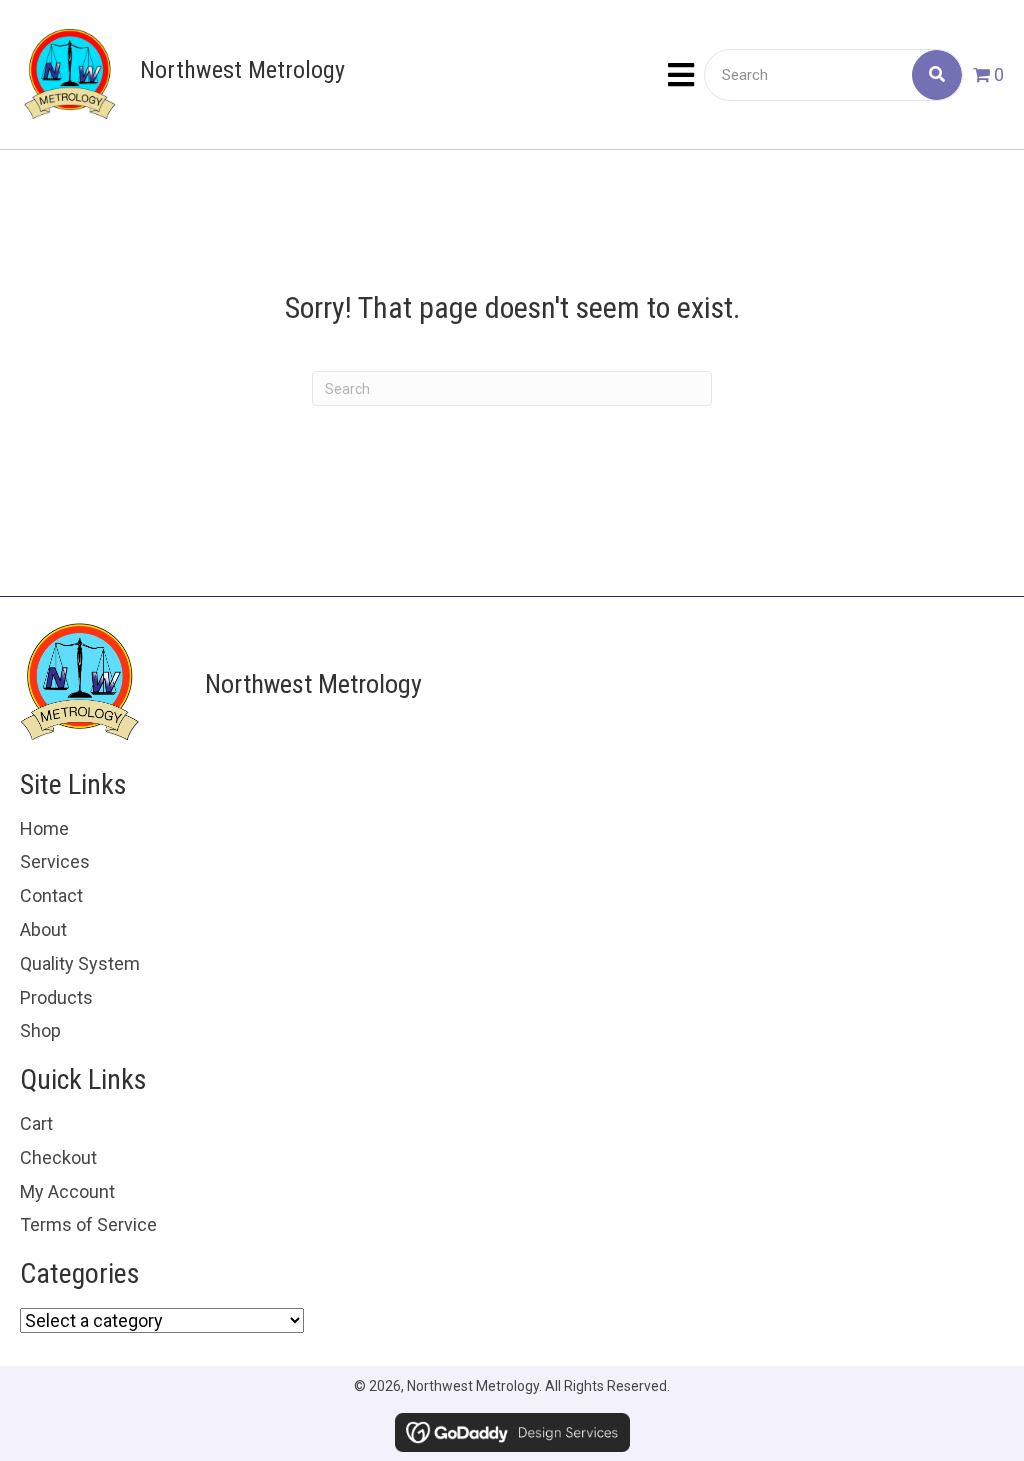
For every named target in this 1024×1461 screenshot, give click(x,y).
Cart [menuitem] (36, 1123)
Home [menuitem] (44, 828)
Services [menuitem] (55, 861)
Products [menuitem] (56, 997)
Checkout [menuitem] (58, 1157)
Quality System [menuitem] (80, 963)
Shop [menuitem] (40, 1030)
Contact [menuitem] (51, 895)
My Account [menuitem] (67, 1191)
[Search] (937, 75)
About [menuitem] (43, 929)
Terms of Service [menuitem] (88, 1224)
